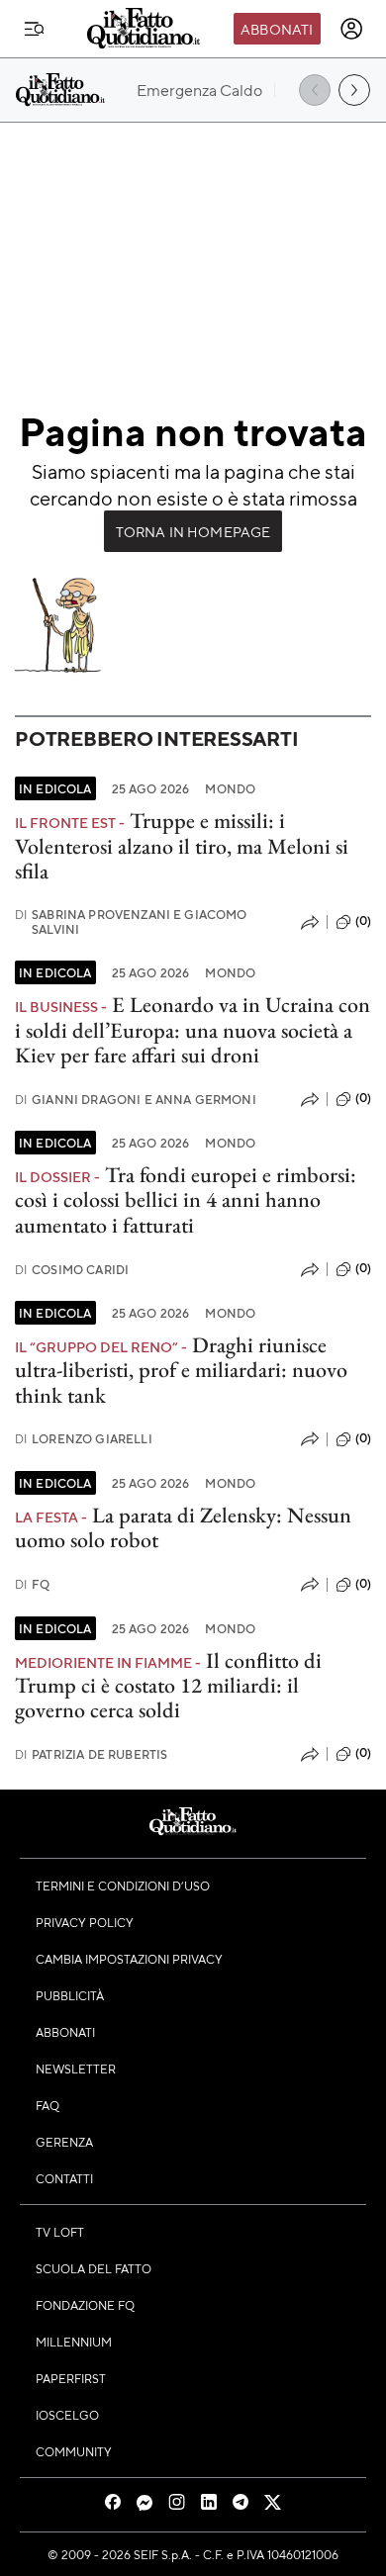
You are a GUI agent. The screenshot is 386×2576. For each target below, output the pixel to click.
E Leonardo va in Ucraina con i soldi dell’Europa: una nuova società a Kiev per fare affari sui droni (193, 1030)
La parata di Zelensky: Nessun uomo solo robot (183, 1527)
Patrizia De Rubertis (91, 1754)
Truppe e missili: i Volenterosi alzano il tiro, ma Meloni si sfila (182, 846)
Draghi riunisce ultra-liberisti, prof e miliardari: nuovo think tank (181, 1370)
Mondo (230, 788)
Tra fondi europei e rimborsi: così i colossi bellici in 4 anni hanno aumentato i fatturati (186, 1200)
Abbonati (277, 29)
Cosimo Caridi (72, 1270)
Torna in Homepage (193, 531)
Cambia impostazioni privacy (129, 1959)
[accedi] (351, 29)
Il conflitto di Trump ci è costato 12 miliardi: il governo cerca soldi (168, 1686)
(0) (363, 921)
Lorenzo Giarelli (84, 1439)
